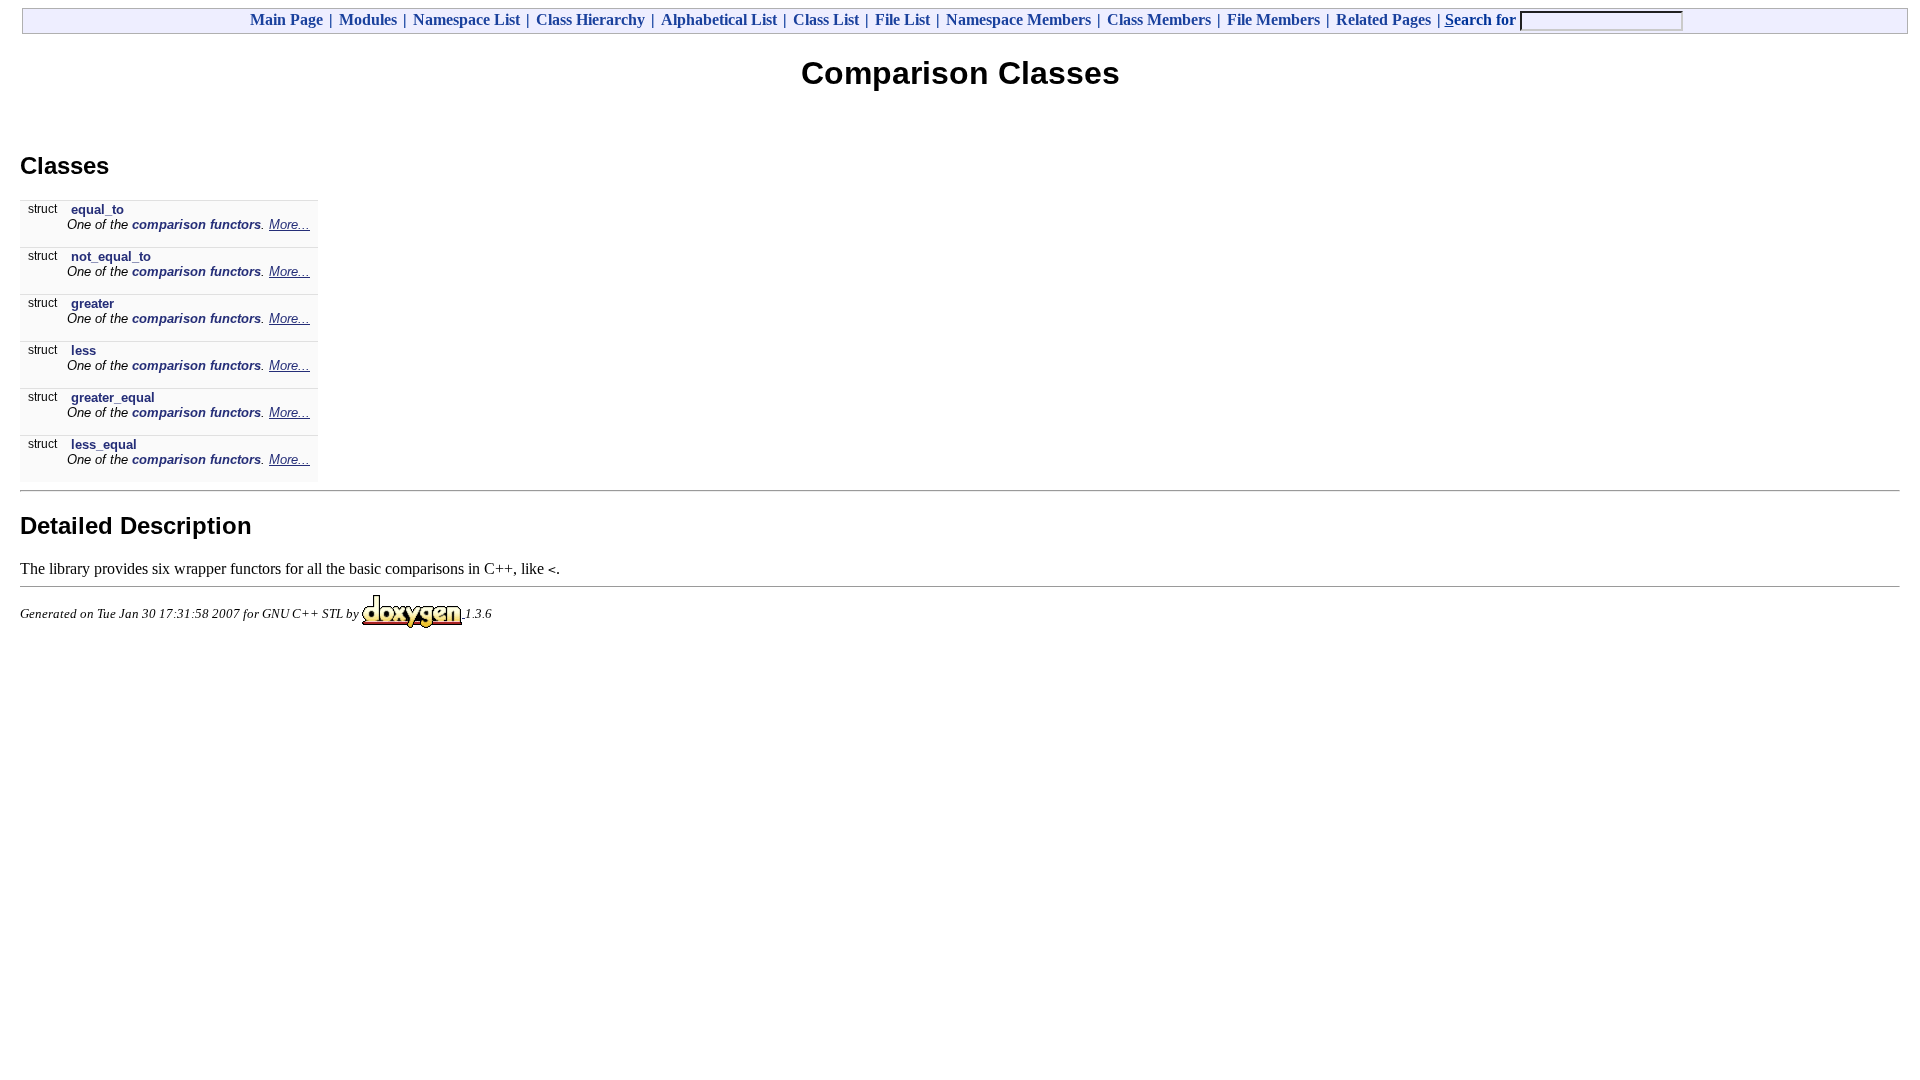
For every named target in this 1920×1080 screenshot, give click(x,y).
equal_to (97, 209)
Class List (826, 19)
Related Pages (1383, 19)
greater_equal (113, 397)
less (83, 350)
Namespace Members (1018, 19)
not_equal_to (111, 256)
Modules (368, 19)
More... (289, 224)
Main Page (286, 19)
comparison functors (196, 224)
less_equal (104, 444)
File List (902, 19)
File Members (1273, 19)
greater (92, 303)
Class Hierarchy (590, 19)
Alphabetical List (719, 19)
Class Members (1159, 19)
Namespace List (466, 19)
